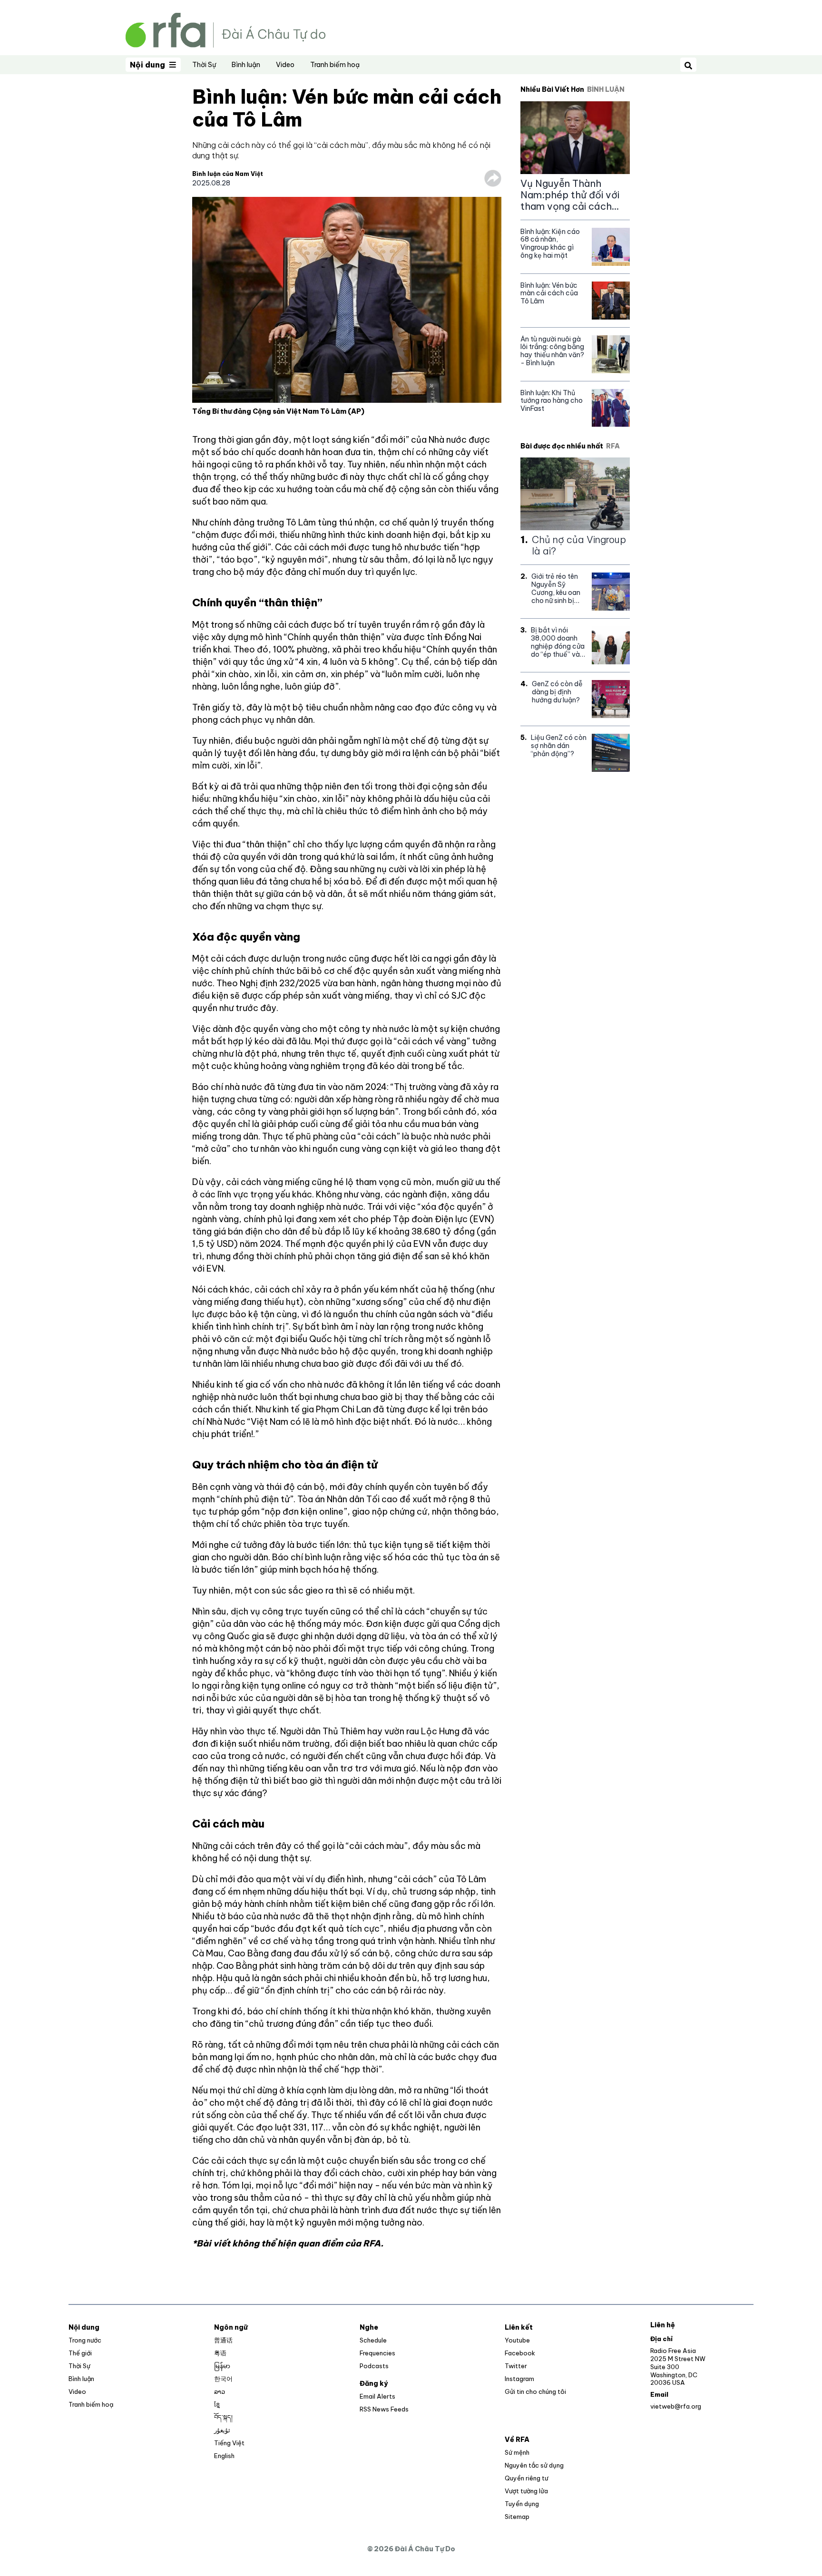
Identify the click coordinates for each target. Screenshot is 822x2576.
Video (285, 65)
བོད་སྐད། (223, 2417)
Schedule (373, 2340)
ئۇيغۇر (222, 2430)
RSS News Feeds (384, 2409)
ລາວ (220, 2391)
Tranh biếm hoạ (335, 65)
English (224, 2456)
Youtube (517, 2340)
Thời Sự (204, 65)
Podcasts (374, 2366)
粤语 (220, 2353)
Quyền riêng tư (526, 2478)
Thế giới (80, 2353)
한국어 (223, 2379)
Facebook (520, 2353)
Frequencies (377, 2353)
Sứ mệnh (517, 2452)
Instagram (519, 2379)
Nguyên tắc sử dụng (534, 2465)
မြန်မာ (222, 2366)
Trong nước (85, 2340)
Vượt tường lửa (526, 2491)
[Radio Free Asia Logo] (225, 29)
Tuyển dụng (522, 2504)
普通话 (223, 2340)
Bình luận (246, 65)
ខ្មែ (217, 2404)
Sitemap (517, 2517)
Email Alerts (377, 2396)
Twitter (516, 2366)
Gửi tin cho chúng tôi (535, 2391)
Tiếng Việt (229, 2443)
